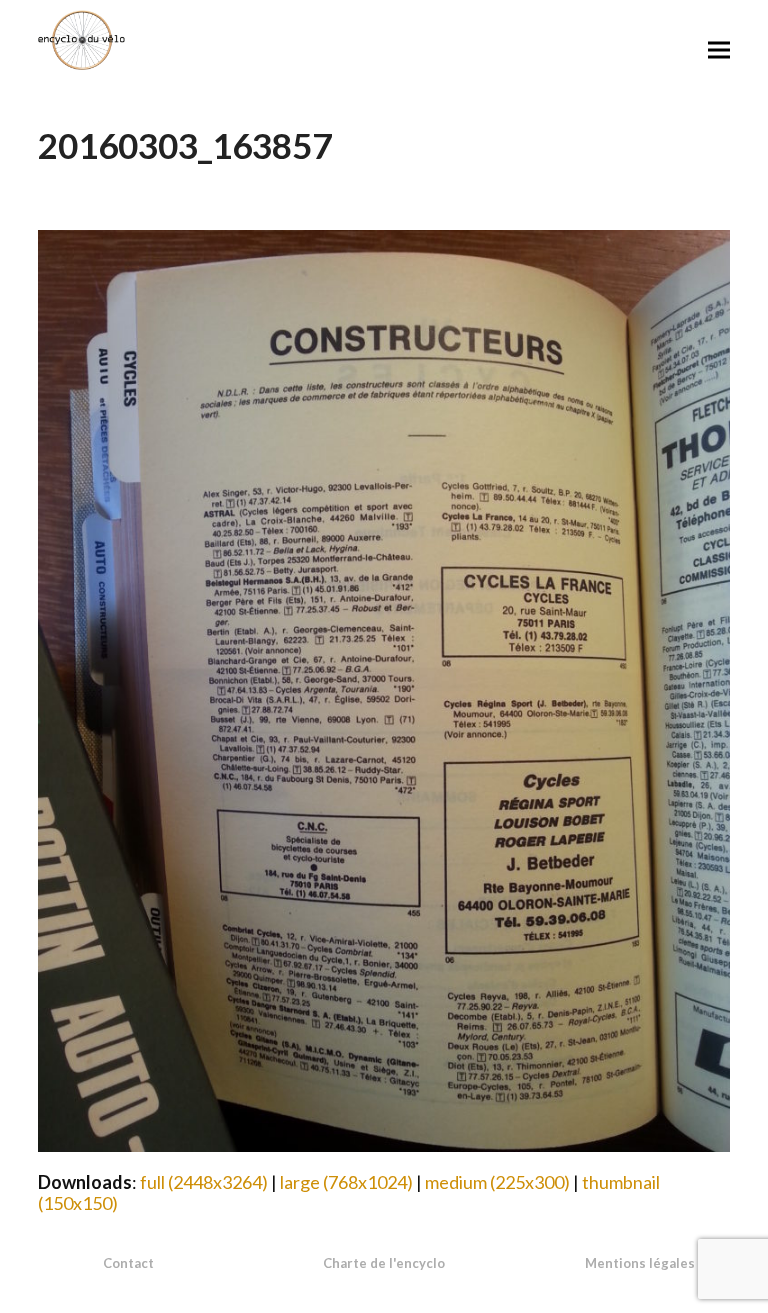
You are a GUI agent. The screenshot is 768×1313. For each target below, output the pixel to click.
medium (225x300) (497, 1182)
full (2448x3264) (204, 1182)
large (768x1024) (346, 1182)
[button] (719, 49)
